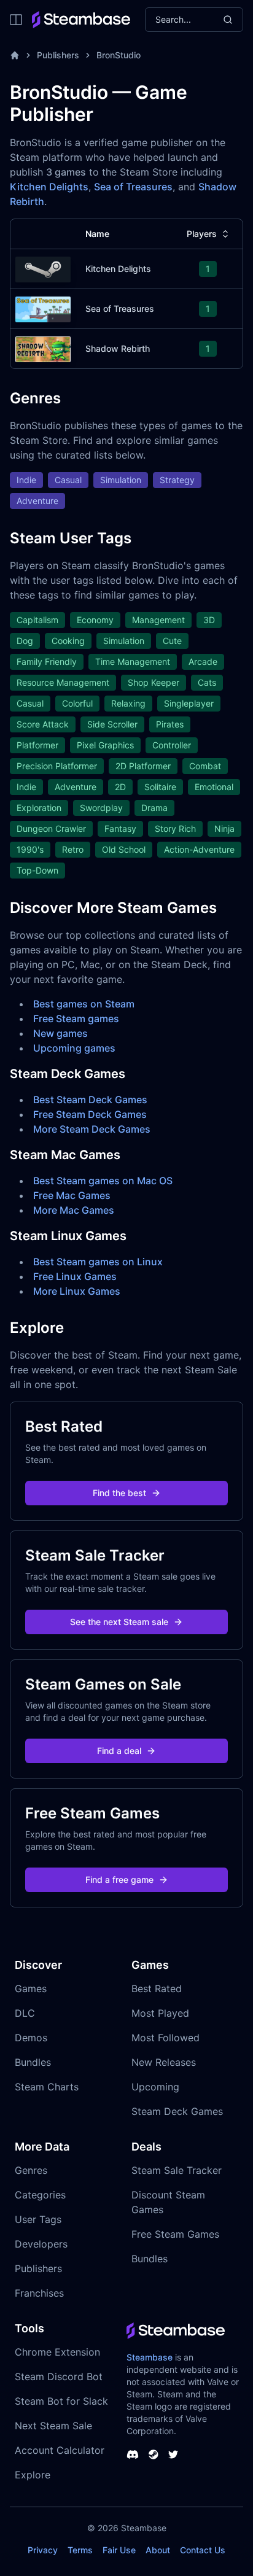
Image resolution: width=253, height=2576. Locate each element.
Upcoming (155, 2087)
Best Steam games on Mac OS (103, 1181)
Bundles (33, 2062)
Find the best (119, 1493)
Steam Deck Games (177, 2111)
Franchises (39, 2293)
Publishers (58, 55)
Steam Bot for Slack (61, 2401)
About (158, 2550)
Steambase (150, 2357)
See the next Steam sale (119, 1622)
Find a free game (119, 1880)
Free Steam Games (175, 2234)
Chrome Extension (57, 2352)
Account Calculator (60, 2450)
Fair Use (119, 2550)
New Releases (164, 2062)
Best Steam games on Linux (98, 1262)
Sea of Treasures (133, 187)
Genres (31, 2170)
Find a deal (119, 1751)
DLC (25, 2013)
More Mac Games (74, 1210)
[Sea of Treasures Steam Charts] (43, 308)
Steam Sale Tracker (177, 2170)
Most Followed (165, 2038)
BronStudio (119, 55)
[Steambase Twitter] (173, 2454)
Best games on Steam (84, 1004)
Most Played (160, 2013)
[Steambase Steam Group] (154, 2454)
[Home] (15, 55)
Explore (33, 2475)
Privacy (43, 2550)
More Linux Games (77, 1291)
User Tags (38, 2219)
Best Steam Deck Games (90, 1100)
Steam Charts (47, 2087)
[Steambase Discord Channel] (133, 2454)
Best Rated (157, 1988)
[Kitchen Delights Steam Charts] (43, 268)
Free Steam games (76, 1018)
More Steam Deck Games (92, 1129)
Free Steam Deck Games (90, 1114)
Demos (31, 2038)
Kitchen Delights (49, 187)
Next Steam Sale (53, 2426)
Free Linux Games (75, 1276)
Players (202, 234)
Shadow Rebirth (118, 348)
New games (60, 1033)
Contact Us (203, 2550)
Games (31, 1988)
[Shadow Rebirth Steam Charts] (43, 348)
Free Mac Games (72, 1195)
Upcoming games (74, 1048)
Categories (40, 2195)
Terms (80, 2550)
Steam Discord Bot (59, 2376)
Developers (41, 2244)
